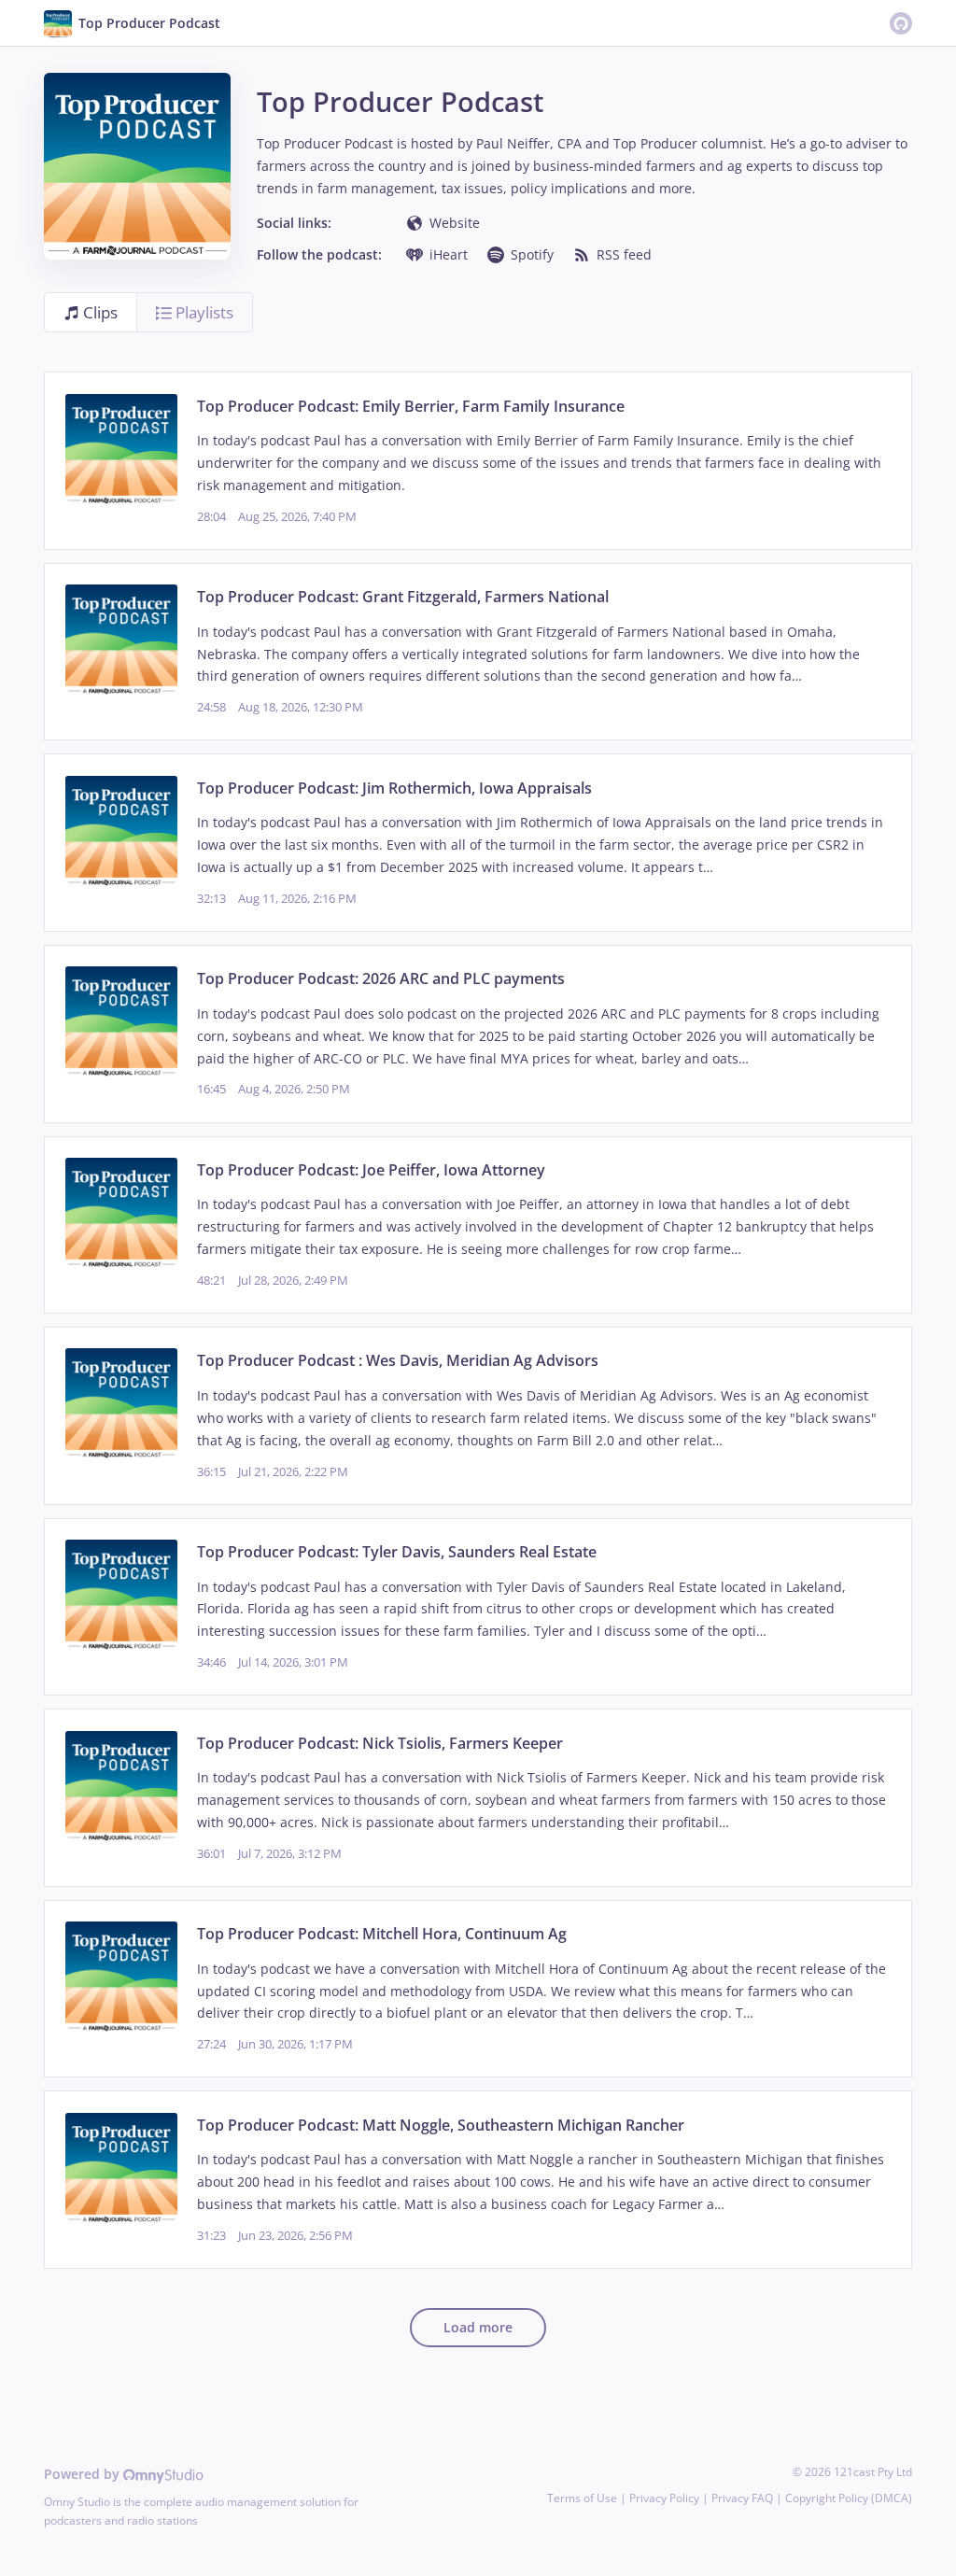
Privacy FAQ (742, 2498)
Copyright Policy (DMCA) (849, 2498)
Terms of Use (582, 2498)
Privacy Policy (664, 2498)
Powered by (84, 2474)
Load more (478, 2327)
